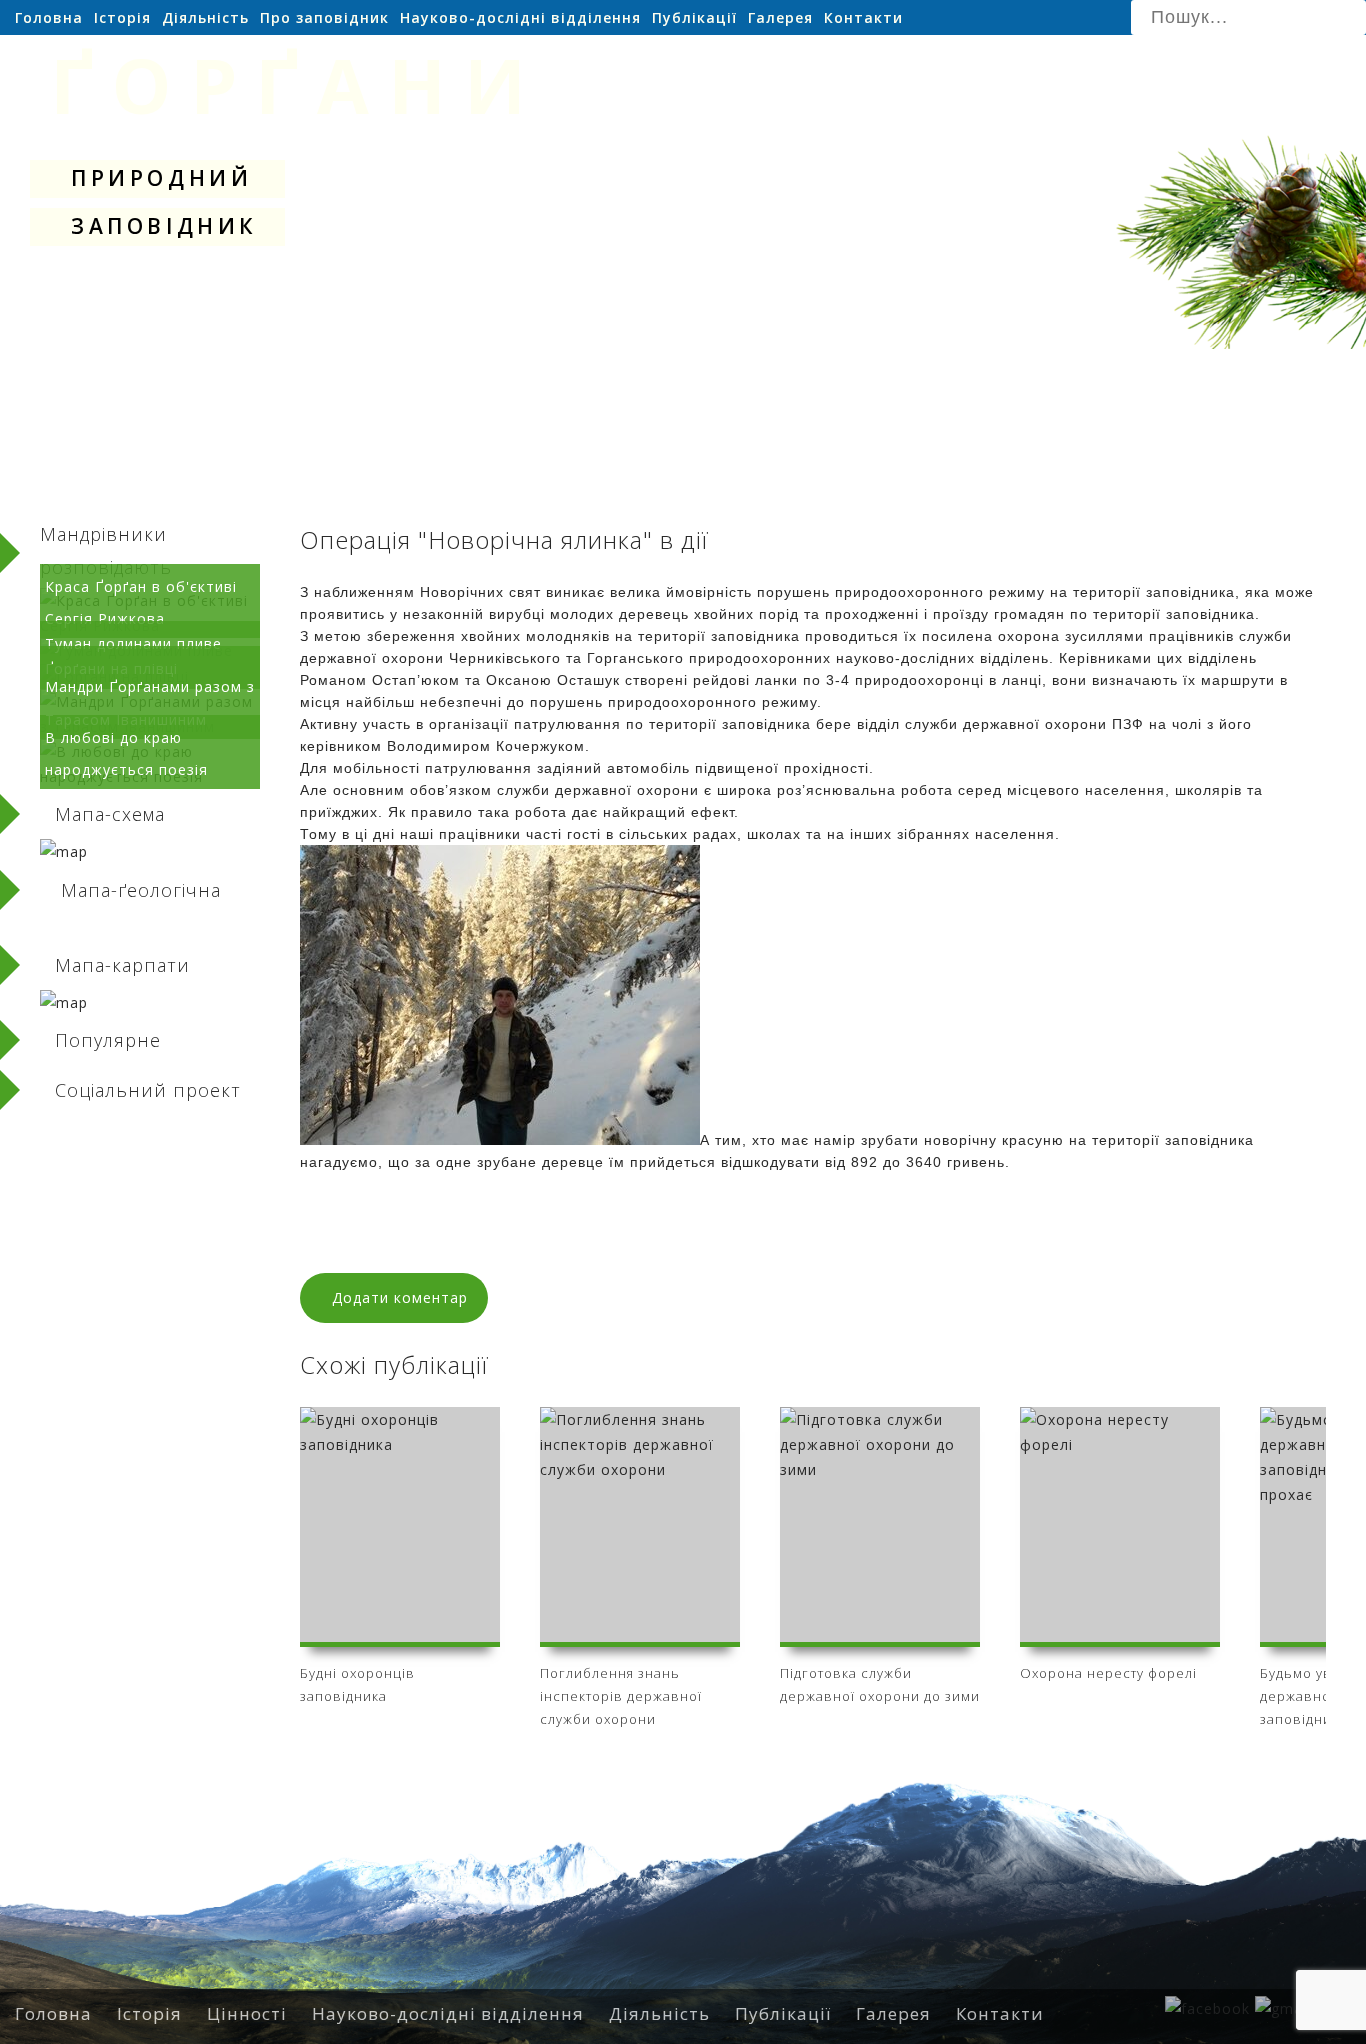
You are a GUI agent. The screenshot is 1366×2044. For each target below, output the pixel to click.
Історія (122, 17)
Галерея (780, 17)
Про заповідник (324, 17)
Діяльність (205, 17)
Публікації (694, 17)
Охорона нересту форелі (1108, 1673)
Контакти (863, 17)
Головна (49, 17)
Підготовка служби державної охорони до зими (880, 1684)
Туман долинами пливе (133, 643)
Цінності (247, 2013)
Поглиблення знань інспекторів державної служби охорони (621, 1693)
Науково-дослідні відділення (520, 17)
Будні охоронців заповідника (357, 1684)
